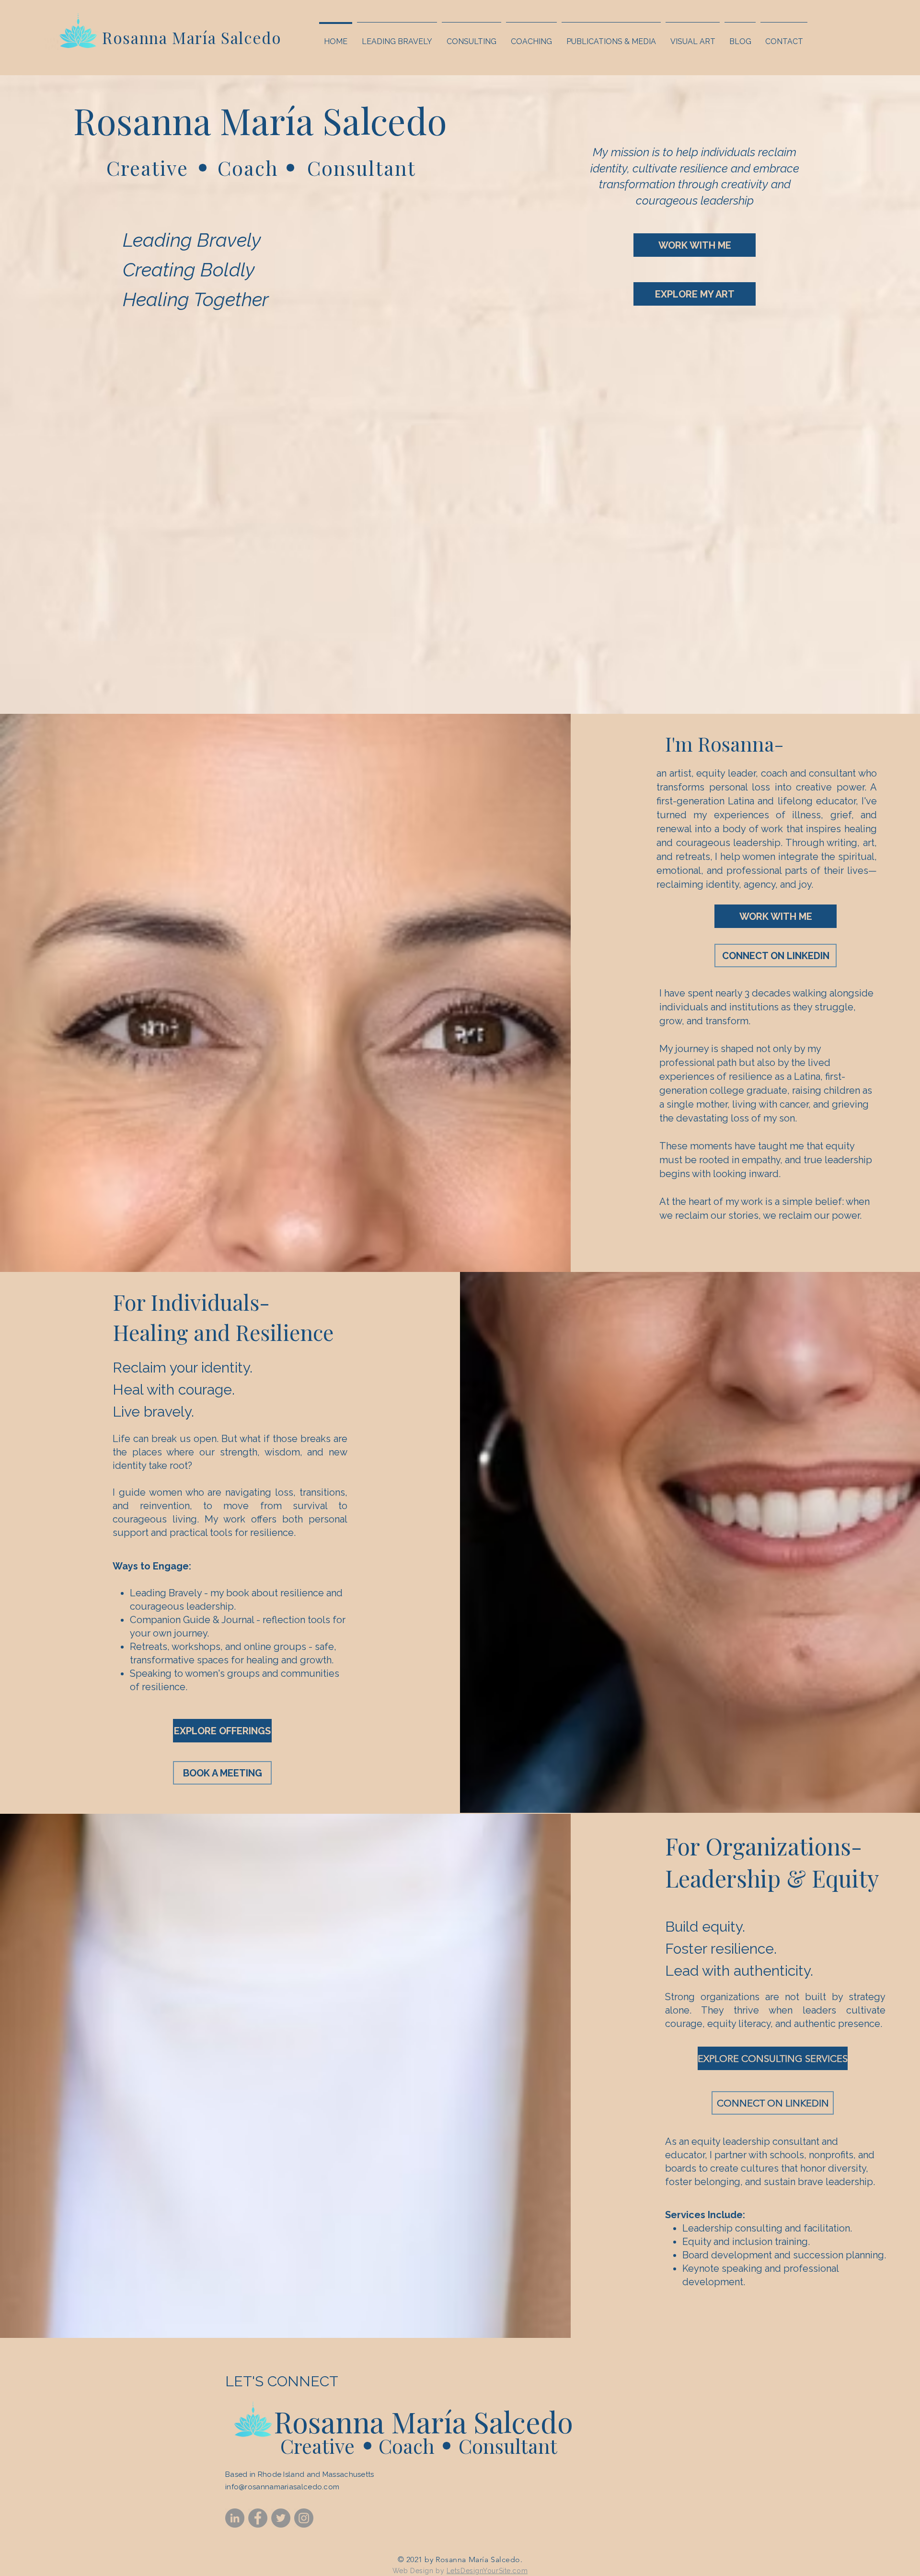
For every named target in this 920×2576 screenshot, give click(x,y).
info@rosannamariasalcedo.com (282, 2487)
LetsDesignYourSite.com (487, 2571)
